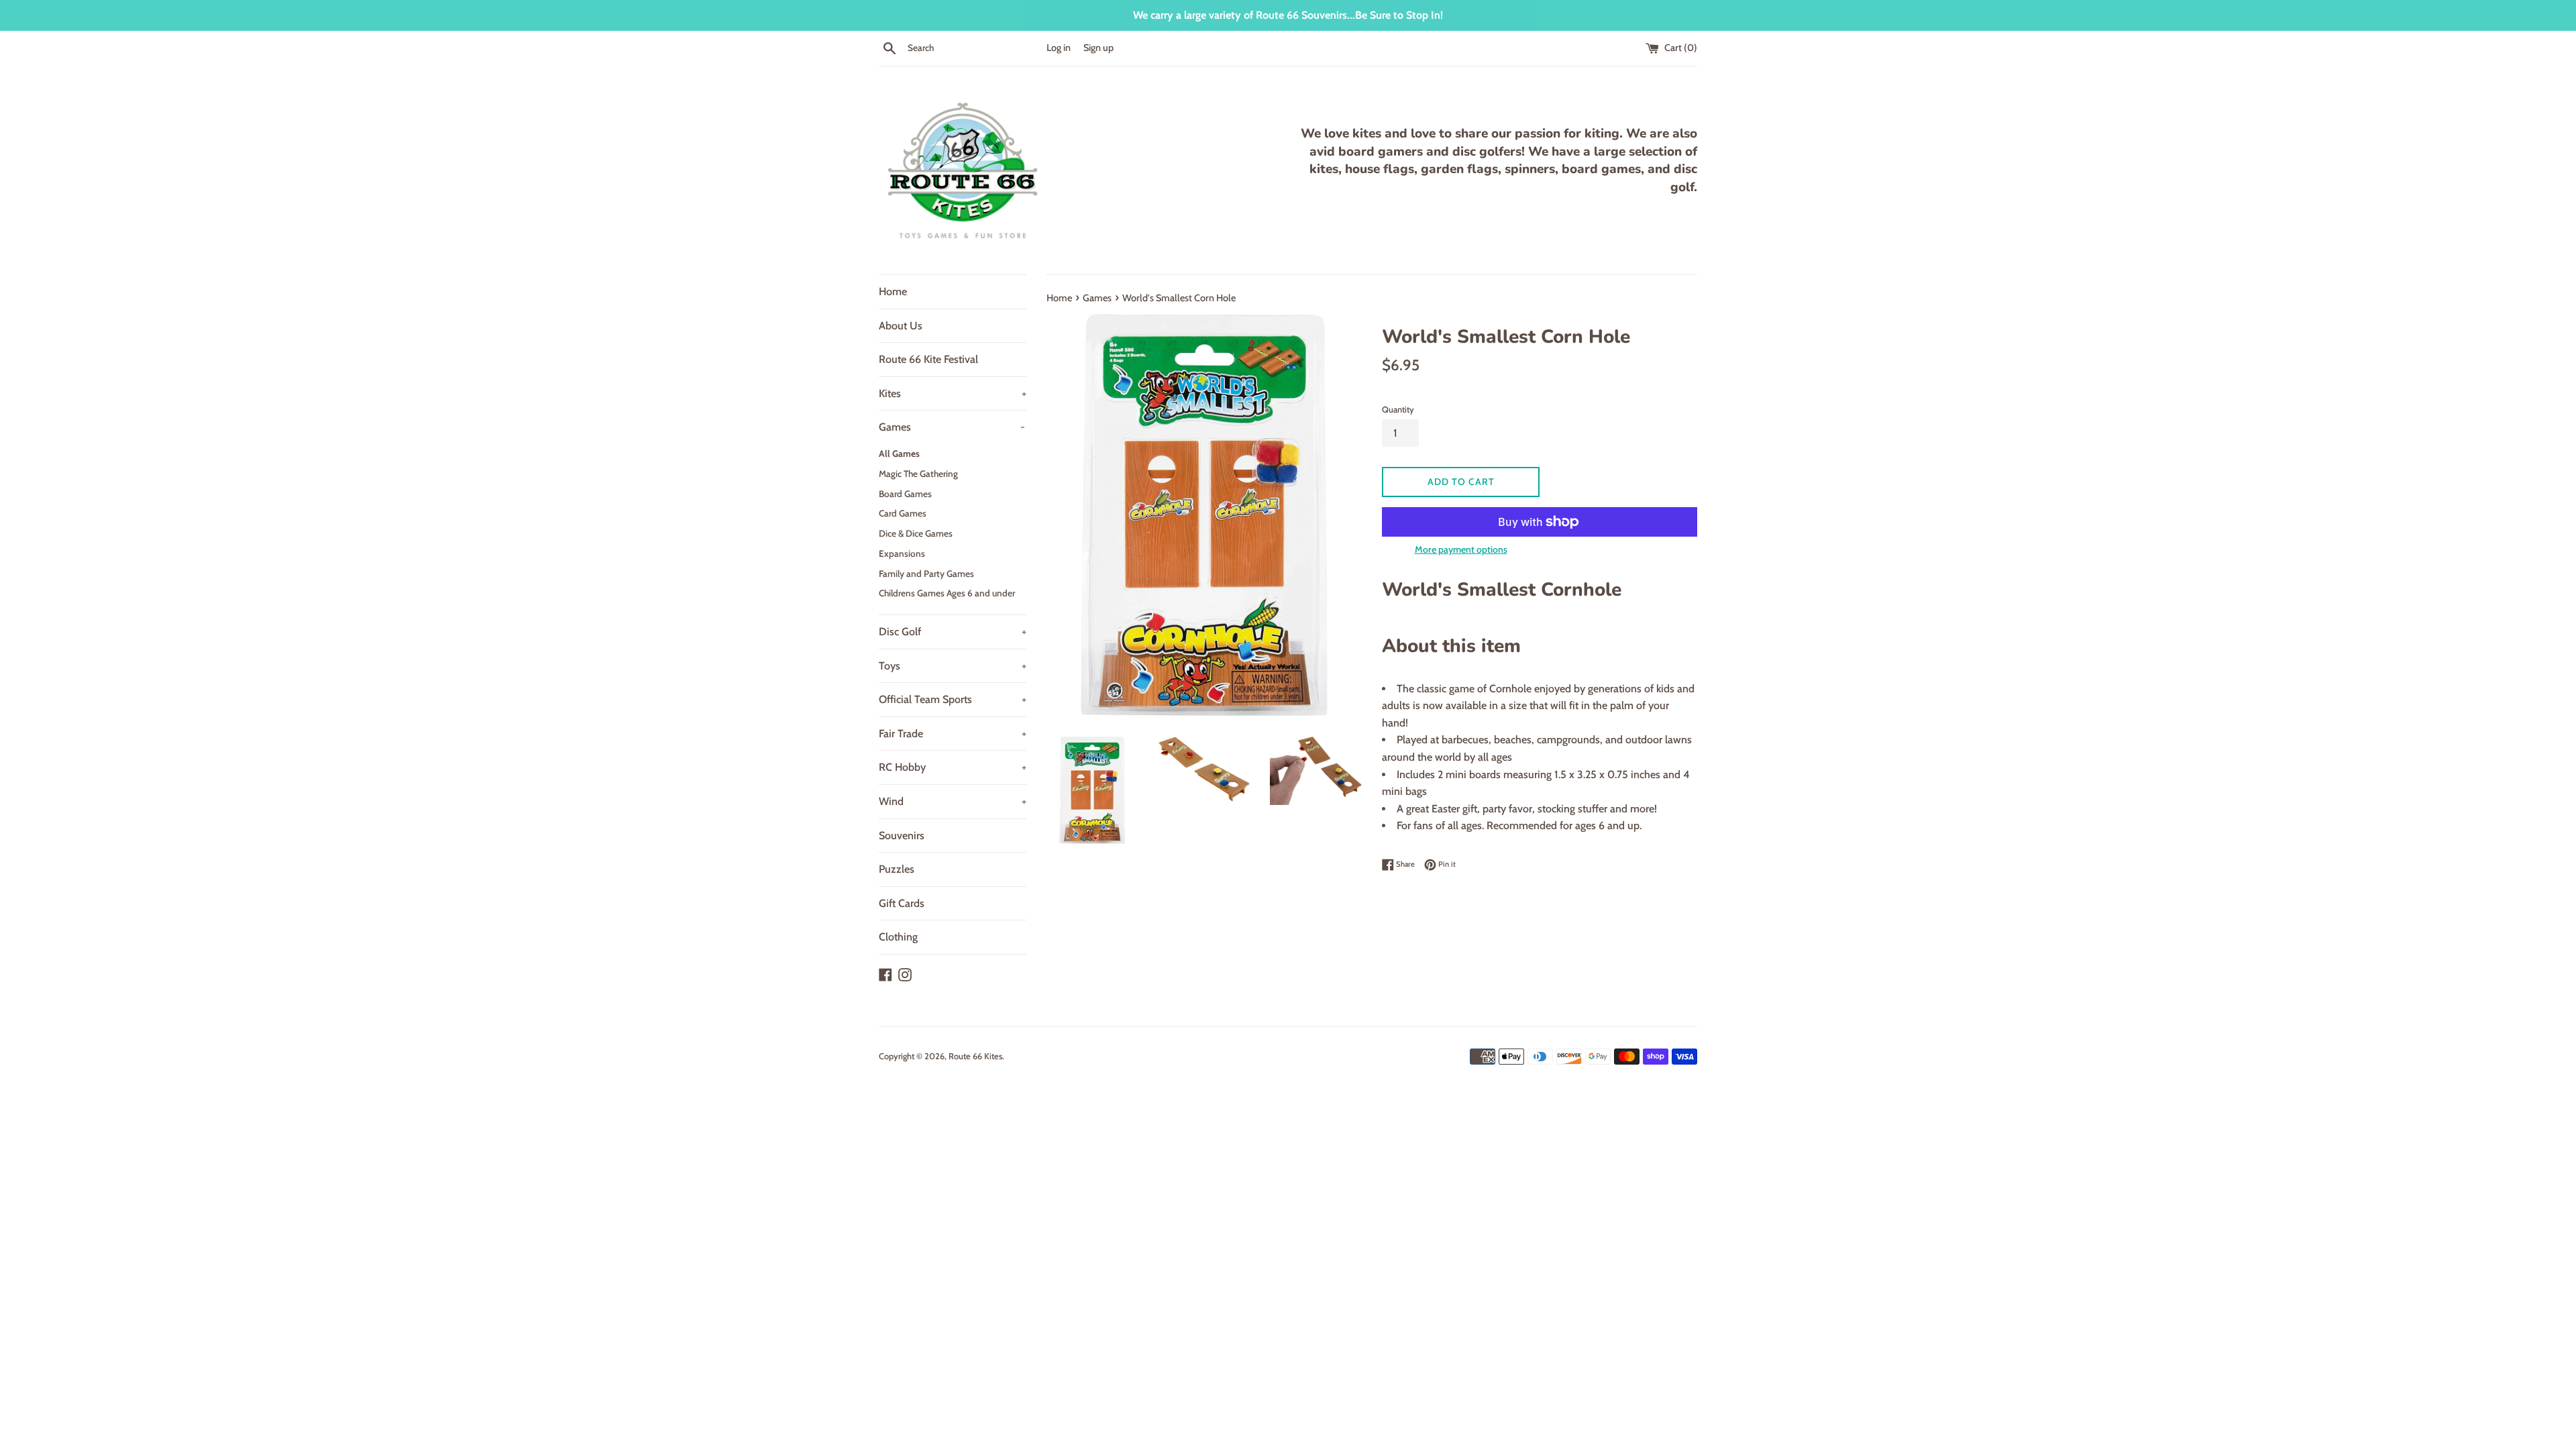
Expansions (902, 553)
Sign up (1098, 48)
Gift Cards (902, 903)
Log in (1059, 48)
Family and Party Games (926, 574)
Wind (953, 801)
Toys (953, 666)
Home (893, 291)
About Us (901, 326)
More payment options (1461, 549)
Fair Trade (953, 734)
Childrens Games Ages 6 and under (947, 593)
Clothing (898, 937)
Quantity (1398, 410)
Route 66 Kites (975, 1056)
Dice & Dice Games (916, 533)
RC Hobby (953, 767)
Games (952, 427)
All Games (899, 453)
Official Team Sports (953, 699)
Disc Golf (953, 632)
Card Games (903, 513)
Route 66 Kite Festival (928, 359)
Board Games (905, 494)
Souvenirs (902, 836)
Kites (953, 393)
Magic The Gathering (918, 474)
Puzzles (897, 869)
